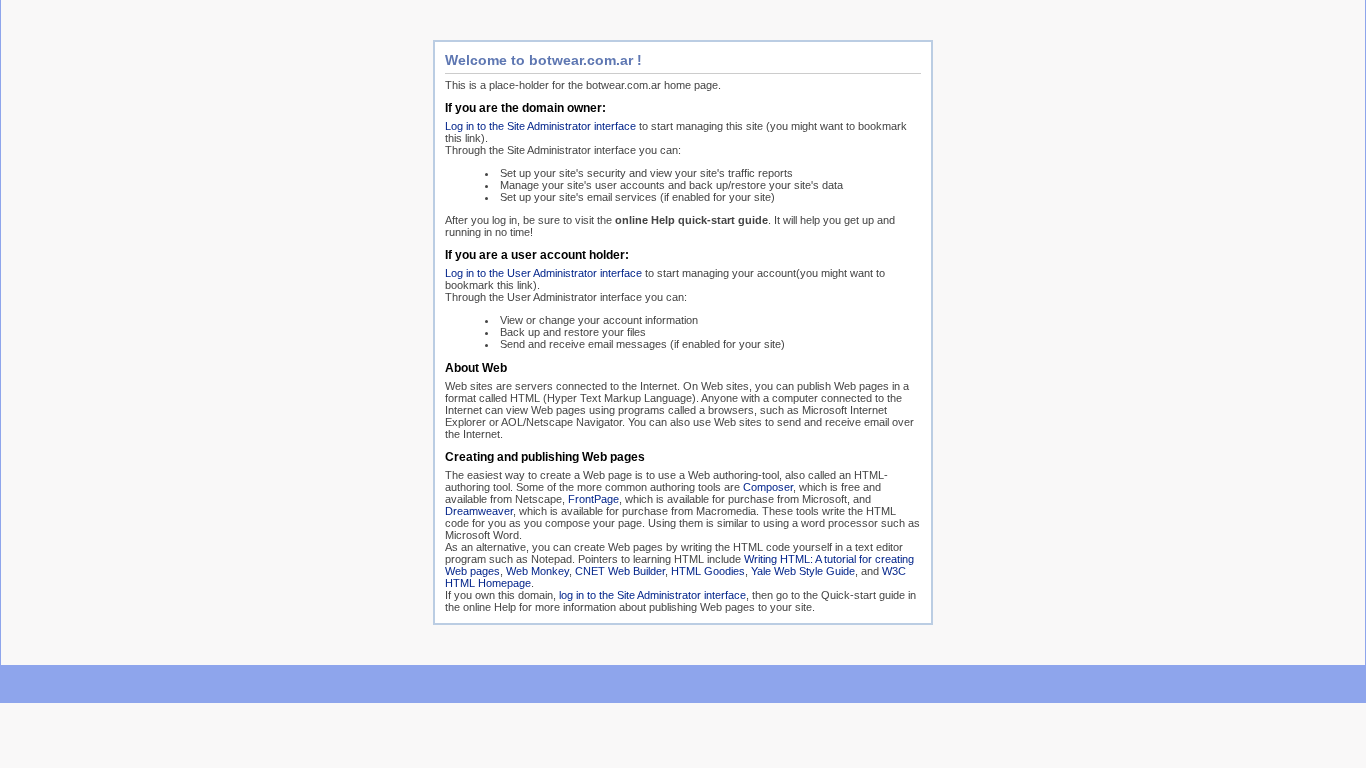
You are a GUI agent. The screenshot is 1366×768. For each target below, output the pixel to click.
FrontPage (593, 499)
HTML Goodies (708, 571)
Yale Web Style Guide (803, 571)
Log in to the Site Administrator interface (540, 126)
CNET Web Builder (620, 571)
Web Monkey (537, 571)
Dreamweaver (479, 511)
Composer (768, 487)
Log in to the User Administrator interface (543, 273)
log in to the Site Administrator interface (652, 595)
